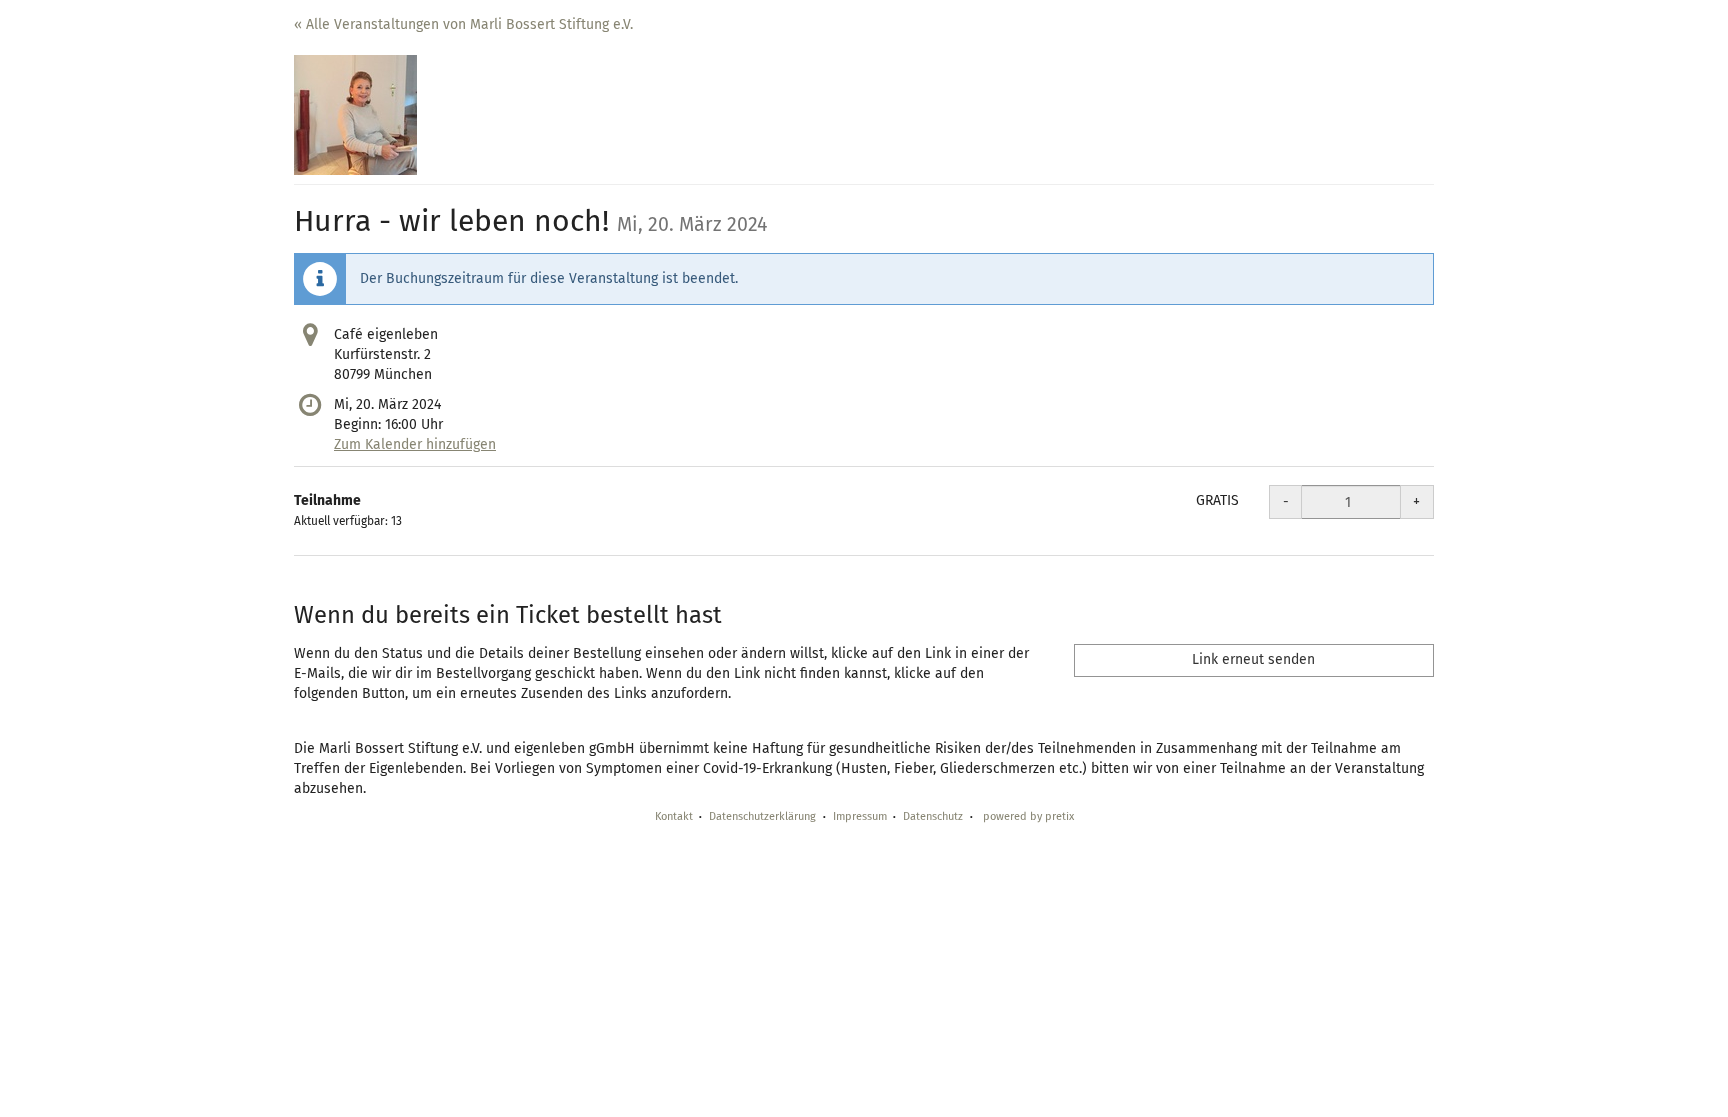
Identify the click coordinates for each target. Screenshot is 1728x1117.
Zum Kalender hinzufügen (415, 444)
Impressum (860, 816)
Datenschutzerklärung (762, 816)
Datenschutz (933, 816)
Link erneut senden (1253, 659)
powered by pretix (1028, 816)
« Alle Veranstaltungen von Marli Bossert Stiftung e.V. (463, 24)
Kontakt (674, 816)
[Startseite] (355, 115)
